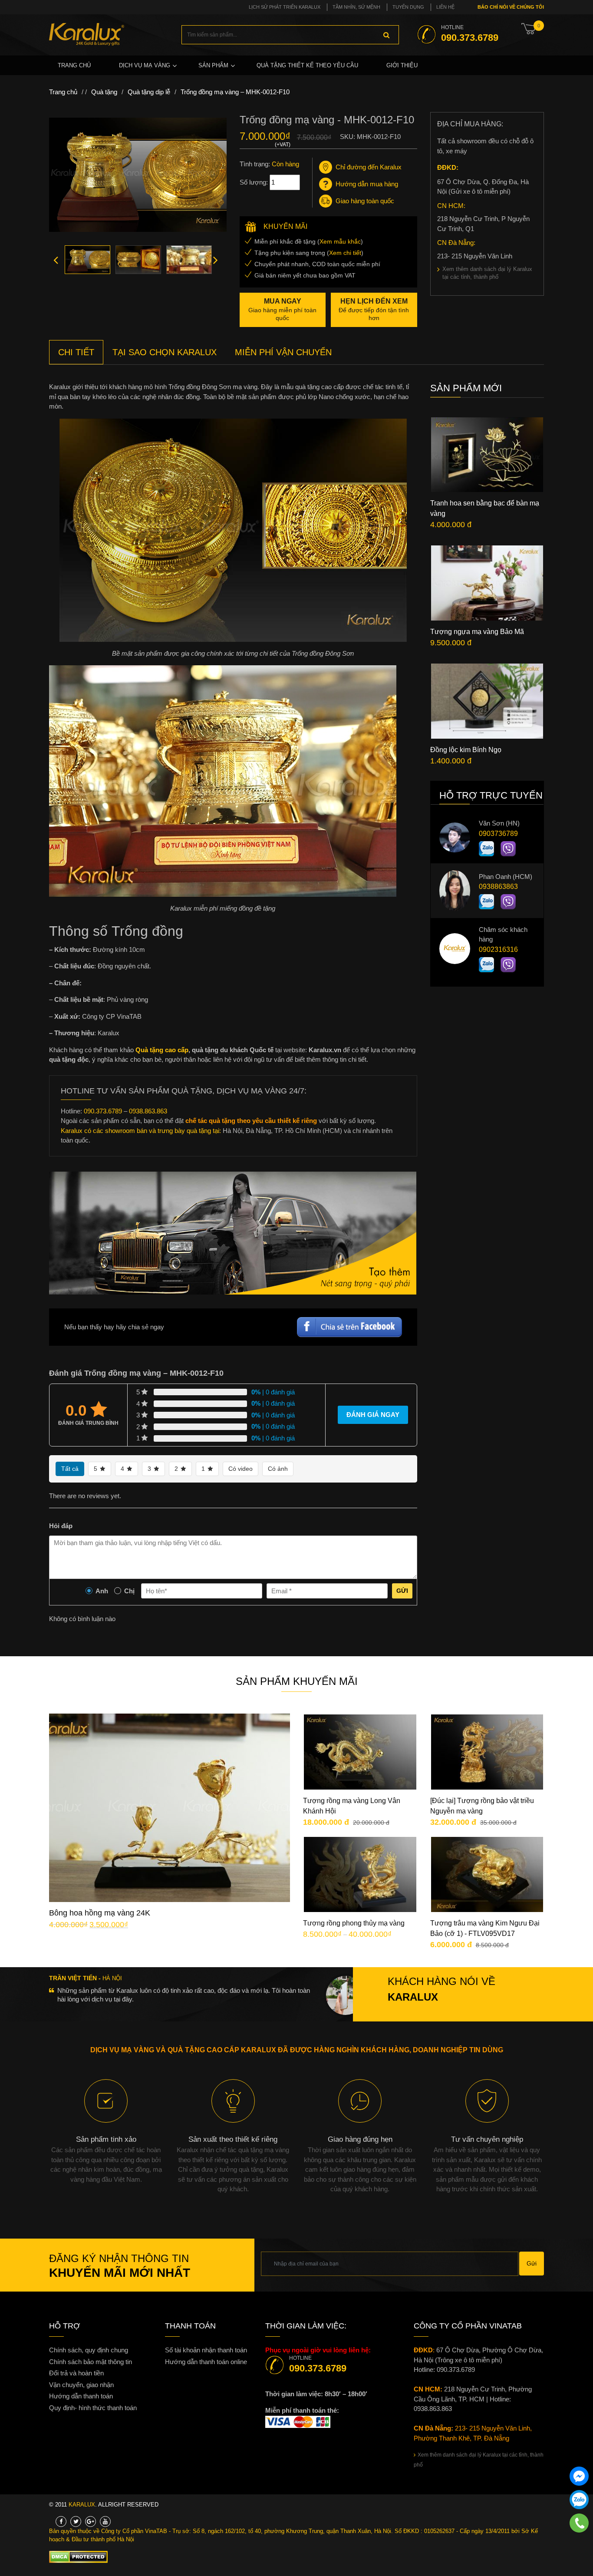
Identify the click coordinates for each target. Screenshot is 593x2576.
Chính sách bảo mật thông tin (91, 2362)
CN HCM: (451, 206)
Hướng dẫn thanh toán (81, 2396)
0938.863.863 (148, 1111)
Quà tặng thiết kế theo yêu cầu (307, 65)
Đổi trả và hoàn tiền (76, 2373)
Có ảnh (278, 1469)
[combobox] (290, 35)
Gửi (402, 1591)
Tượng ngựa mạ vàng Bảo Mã (477, 632)
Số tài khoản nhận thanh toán (206, 2350)
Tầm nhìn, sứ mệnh (356, 7)
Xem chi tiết (345, 253)
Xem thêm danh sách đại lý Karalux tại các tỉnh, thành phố (487, 273)
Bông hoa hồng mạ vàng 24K (100, 1913)
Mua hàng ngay (177, 1840)
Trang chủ (74, 65)
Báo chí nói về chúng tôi (510, 7)
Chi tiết (176, 1814)
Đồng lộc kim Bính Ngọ (466, 750)
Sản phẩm (213, 65)
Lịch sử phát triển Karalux (285, 7)
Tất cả (70, 1469)
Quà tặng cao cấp (162, 1050)
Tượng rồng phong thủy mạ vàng (354, 1923)
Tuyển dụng (408, 7)
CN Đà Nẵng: (456, 243)
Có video (240, 1469)
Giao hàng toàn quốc (365, 201)
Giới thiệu (402, 65)
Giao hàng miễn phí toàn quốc (282, 309)
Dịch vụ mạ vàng (145, 65)
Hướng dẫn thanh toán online (206, 2362)
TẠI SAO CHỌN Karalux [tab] (165, 352)
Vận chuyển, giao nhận (81, 2385)
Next (216, 260)
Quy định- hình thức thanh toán (93, 2408)
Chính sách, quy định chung (89, 2350)
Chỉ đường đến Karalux (369, 167)
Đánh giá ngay (373, 1415)
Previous (56, 260)
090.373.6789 (103, 1111)
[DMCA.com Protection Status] (78, 2556)
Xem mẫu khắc (340, 241)
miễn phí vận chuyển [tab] (283, 352)
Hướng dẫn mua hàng (367, 184)
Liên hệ (445, 7)
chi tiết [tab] (76, 352)
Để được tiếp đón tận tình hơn (374, 309)
